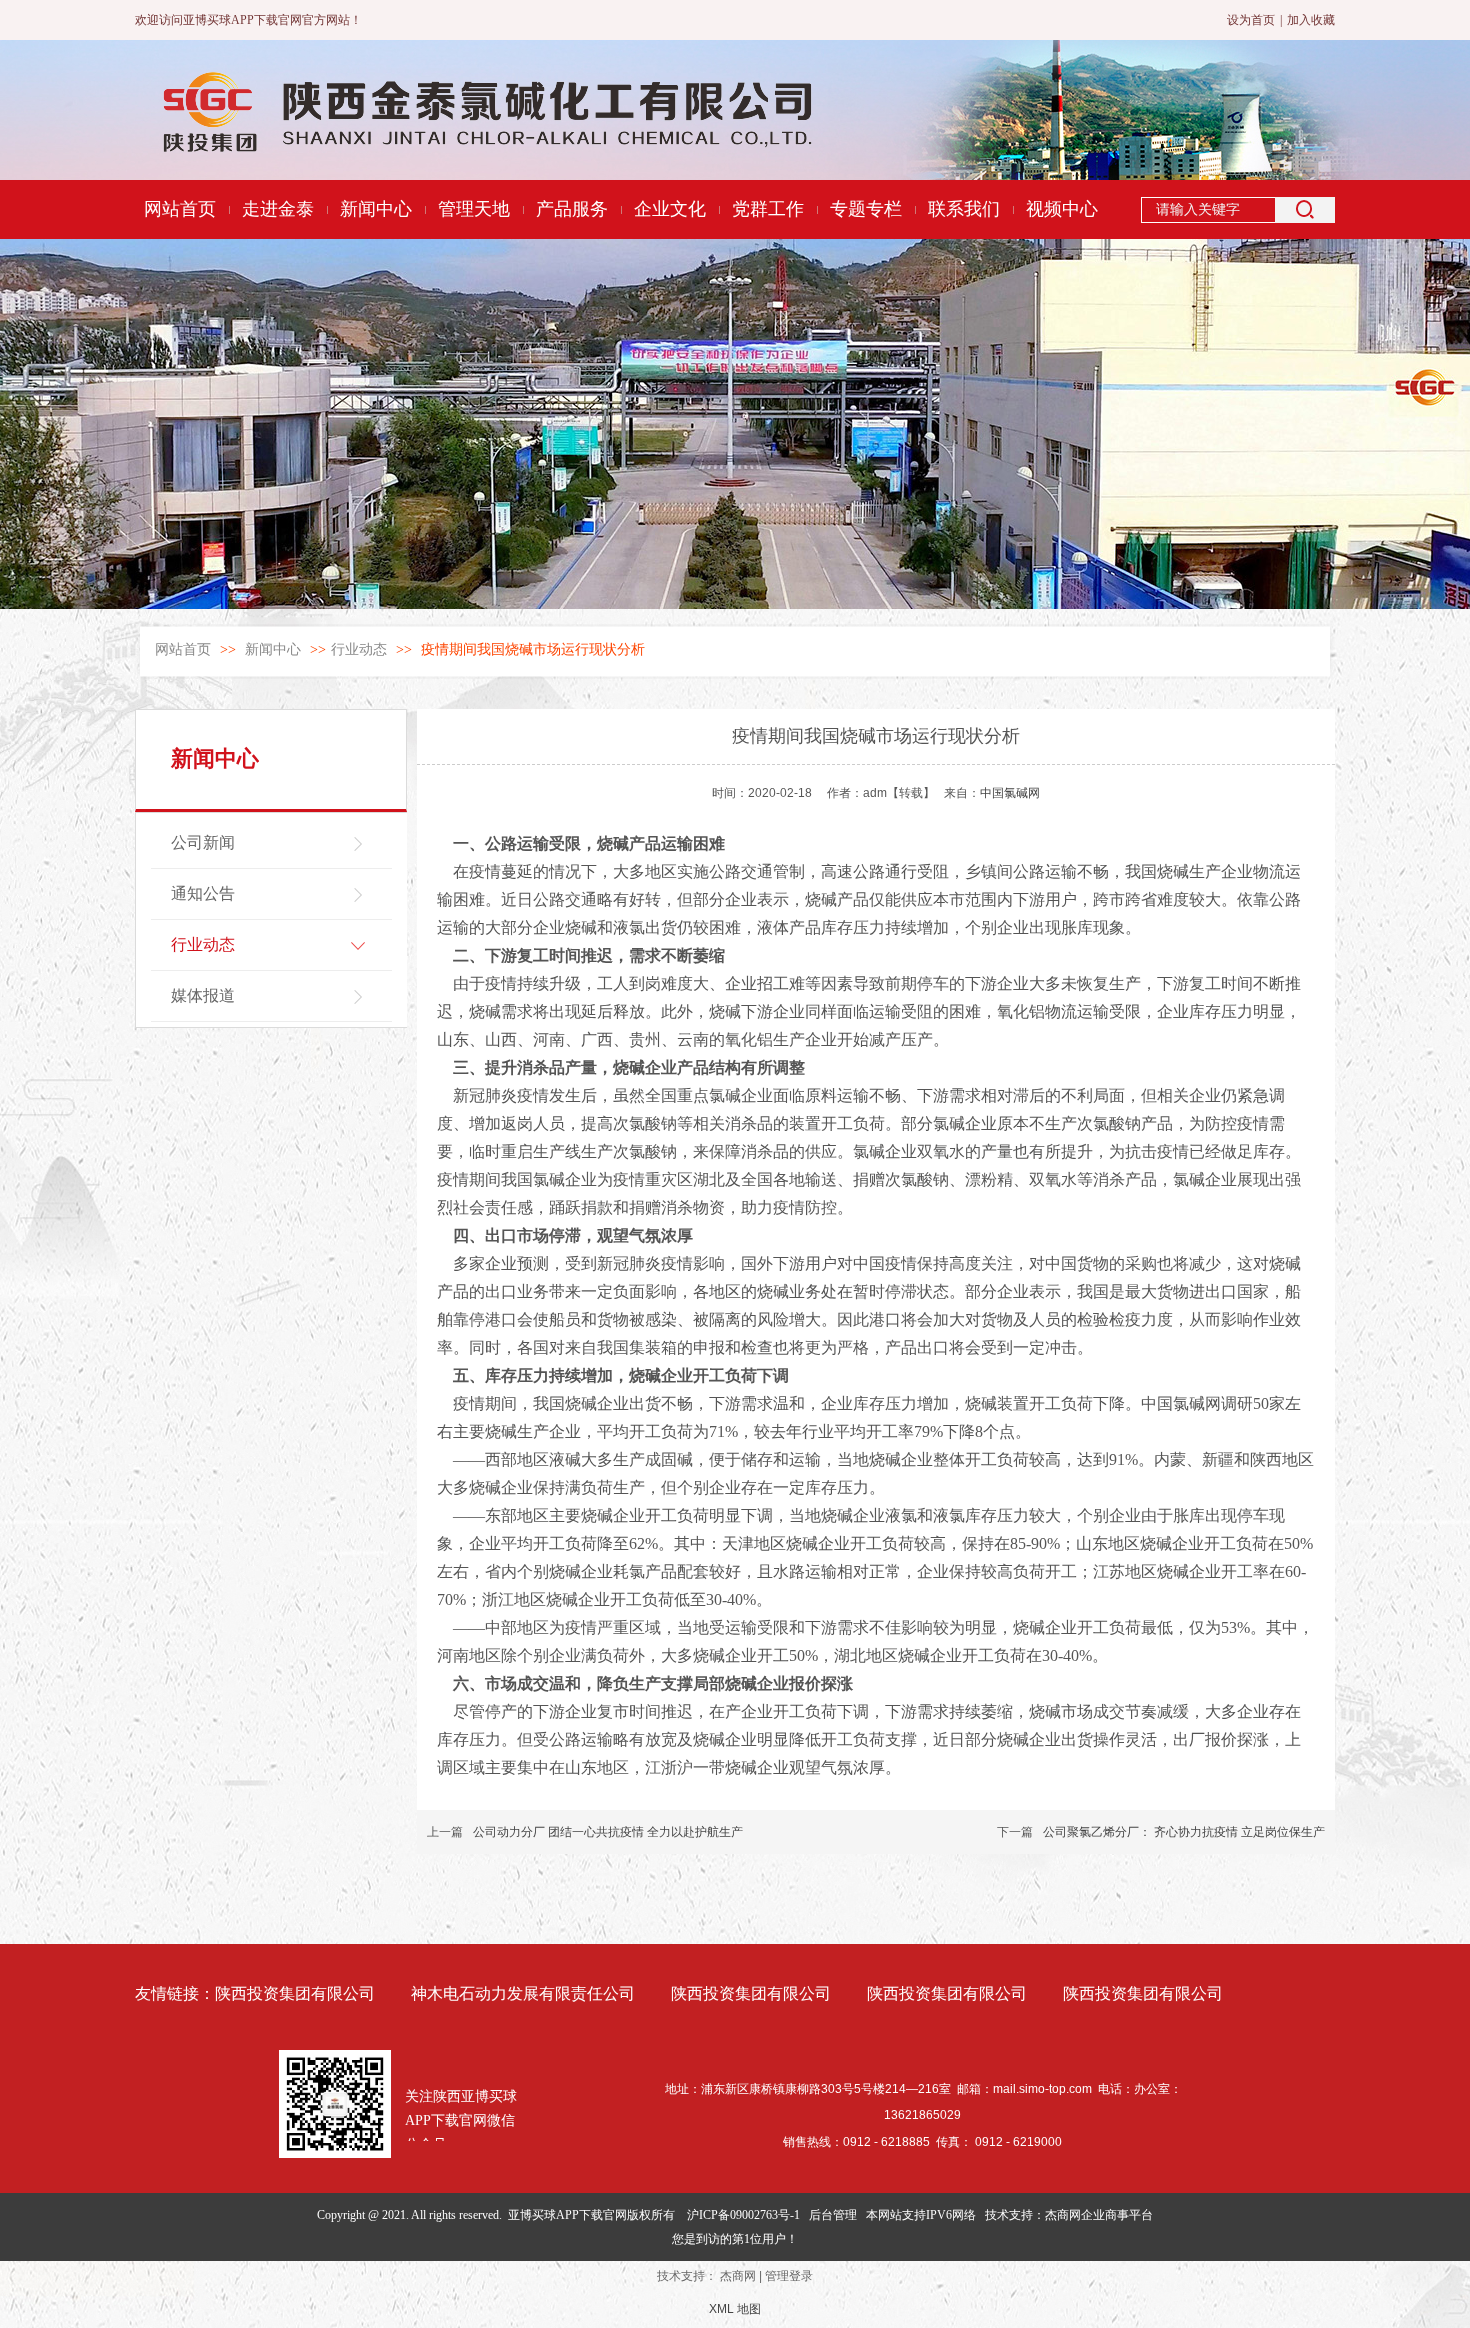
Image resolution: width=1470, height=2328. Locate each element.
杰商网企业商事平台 (1099, 2215)
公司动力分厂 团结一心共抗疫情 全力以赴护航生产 (608, 1832)
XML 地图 (735, 2309)
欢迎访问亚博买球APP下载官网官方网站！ (248, 20)
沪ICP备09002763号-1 (743, 2215)
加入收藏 (1311, 20)
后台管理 (833, 2215)
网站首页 (183, 649)
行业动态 (359, 649)
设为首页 (1251, 20)
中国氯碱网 (1010, 793)
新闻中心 (275, 649)
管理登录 (789, 2276)
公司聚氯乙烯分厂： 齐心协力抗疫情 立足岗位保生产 (1184, 1832)
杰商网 (738, 2276)
